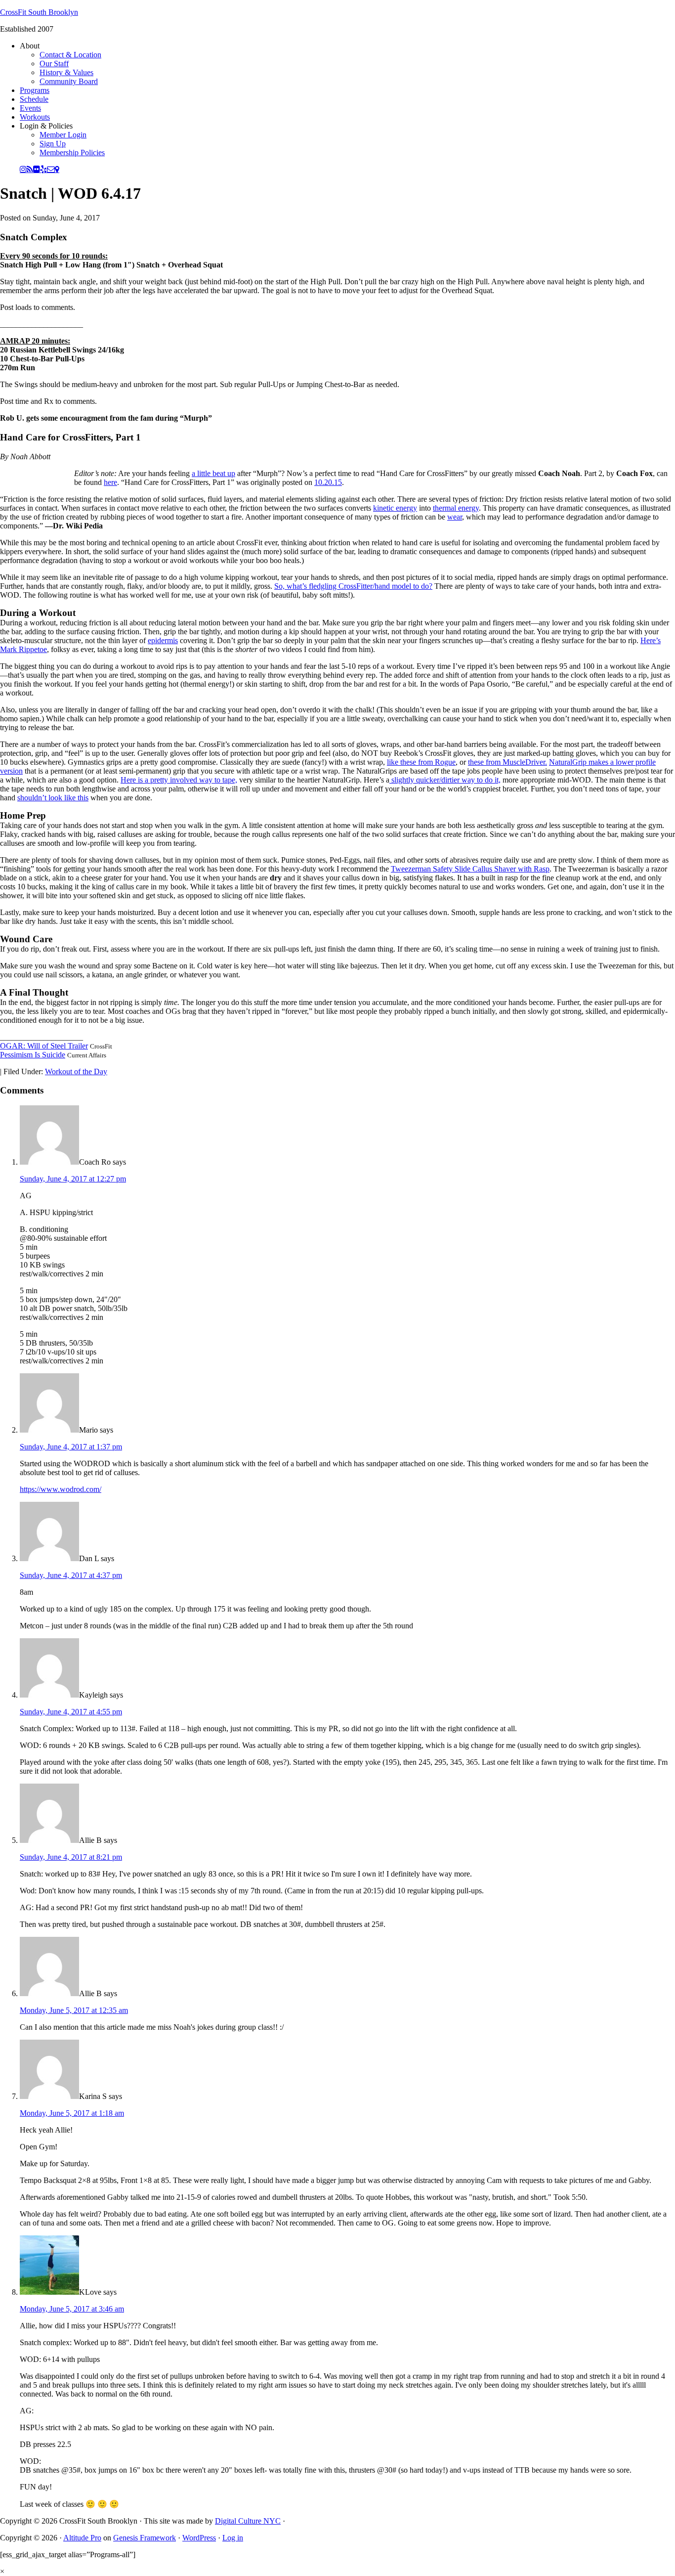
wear (455, 517)
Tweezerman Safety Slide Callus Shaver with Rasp (470, 869)
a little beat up (213, 473)
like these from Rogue (421, 762)
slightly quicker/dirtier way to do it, (445, 780)
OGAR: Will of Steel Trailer (44, 1046)
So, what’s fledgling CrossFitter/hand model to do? (353, 586)
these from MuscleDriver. (507, 762)
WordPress (199, 2538)
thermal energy (456, 508)
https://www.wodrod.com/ (61, 1489)
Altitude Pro (82, 2538)
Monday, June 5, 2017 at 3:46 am (72, 2309)
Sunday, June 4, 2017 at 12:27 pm (73, 1179)
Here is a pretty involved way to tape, (179, 780)
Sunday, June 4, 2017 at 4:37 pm (71, 1575)
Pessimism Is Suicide (33, 1055)
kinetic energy (395, 508)
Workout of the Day (76, 1071)
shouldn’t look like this (53, 798)
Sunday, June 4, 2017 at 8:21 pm (71, 1857)
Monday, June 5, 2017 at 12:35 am (74, 2010)
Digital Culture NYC (248, 2521)
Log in (233, 2538)
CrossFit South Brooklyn (39, 12)
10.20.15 (328, 482)
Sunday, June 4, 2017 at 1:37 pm (71, 1447)
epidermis (163, 640)
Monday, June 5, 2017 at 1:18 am (72, 2113)
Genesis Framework (145, 2538)
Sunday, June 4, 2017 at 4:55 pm (71, 1712)
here (110, 482)
